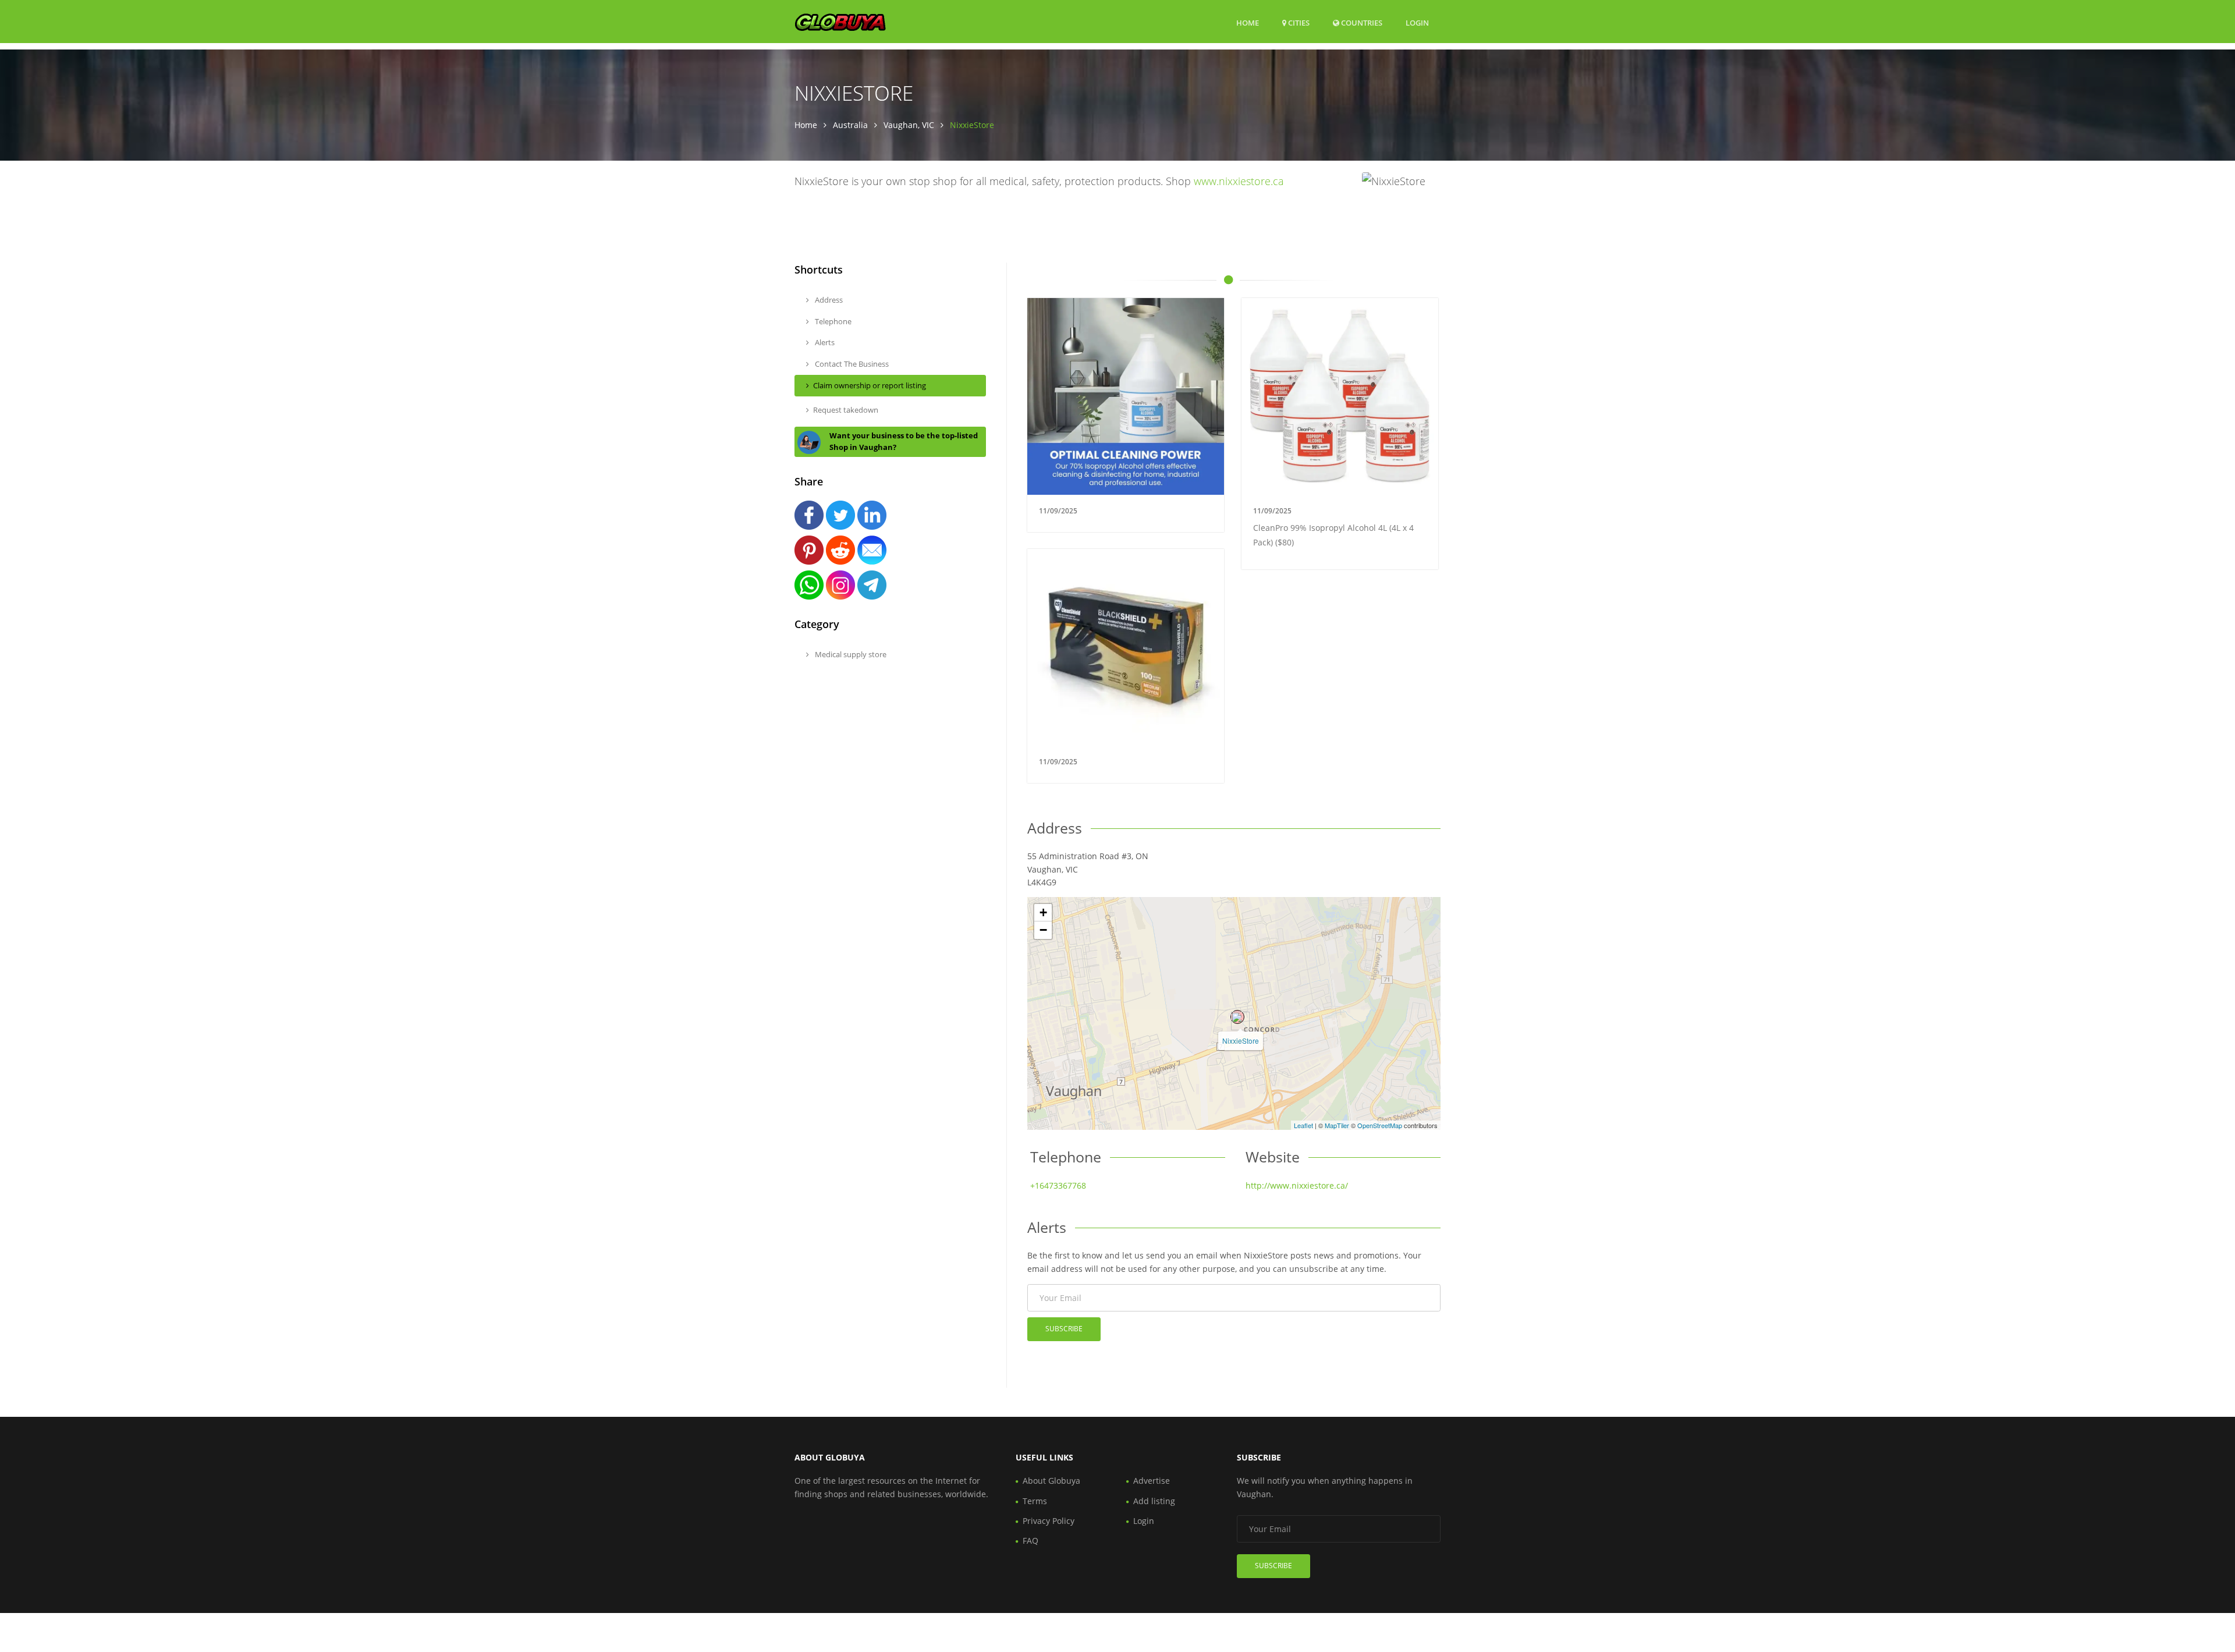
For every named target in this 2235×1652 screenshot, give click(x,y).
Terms (1035, 1501)
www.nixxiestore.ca (1239, 181)
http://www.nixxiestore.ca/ (1297, 1185)
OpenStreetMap (1380, 1125)
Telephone (832, 321)
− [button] (1043, 930)
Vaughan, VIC (909, 125)
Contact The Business (851, 364)
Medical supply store (850, 654)
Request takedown (846, 410)
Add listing (1154, 1501)
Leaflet (1303, 1125)
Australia (850, 125)
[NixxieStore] (1237, 1017)
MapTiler (1337, 1125)
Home (1248, 23)
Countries (1361, 22)
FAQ (1030, 1541)
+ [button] (1043, 912)
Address (828, 300)
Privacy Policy (1049, 1521)
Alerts (824, 342)
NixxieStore (1241, 1041)
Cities (1298, 23)
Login (1417, 22)
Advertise (1152, 1481)
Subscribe (1064, 1329)
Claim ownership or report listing (870, 385)
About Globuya (1051, 1481)
